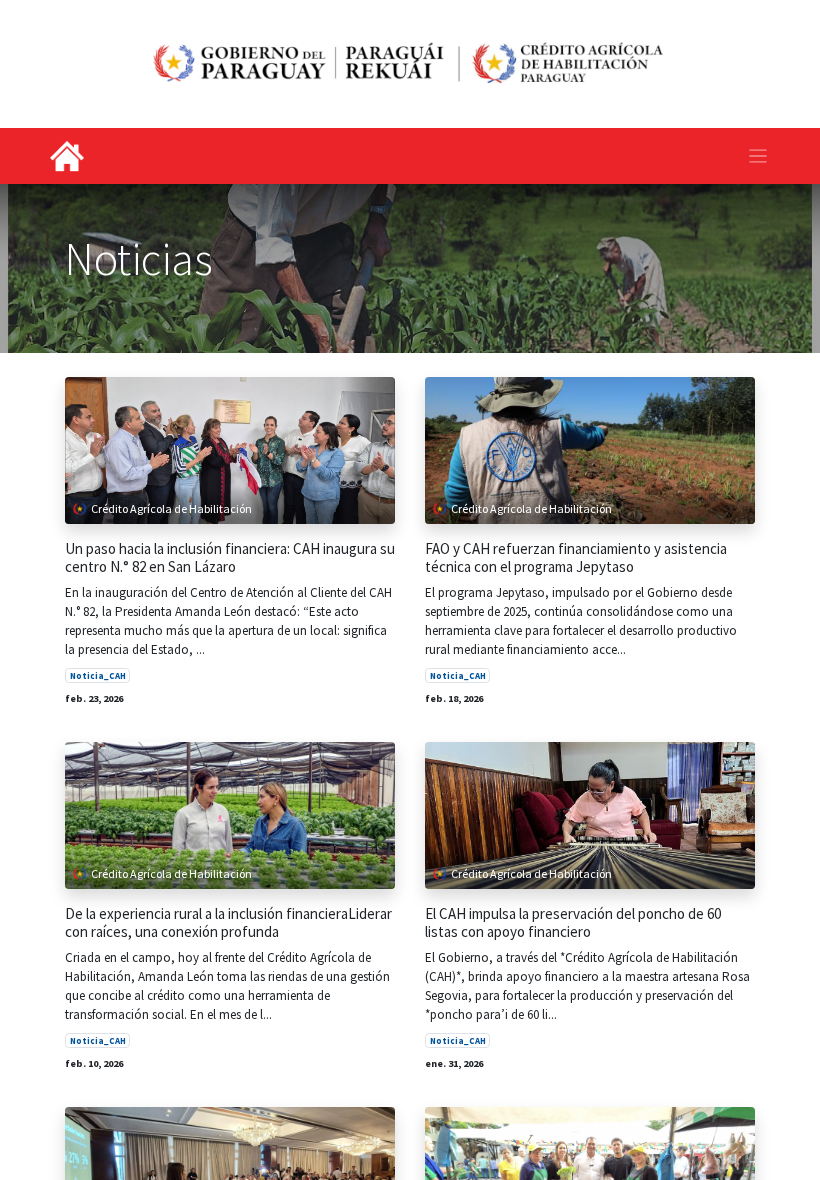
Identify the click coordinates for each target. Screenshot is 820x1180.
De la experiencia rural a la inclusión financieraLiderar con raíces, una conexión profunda (228, 923)
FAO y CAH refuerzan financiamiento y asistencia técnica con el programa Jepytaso (576, 558)
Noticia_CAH (98, 675)
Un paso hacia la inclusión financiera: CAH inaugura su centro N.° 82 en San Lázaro (230, 558)
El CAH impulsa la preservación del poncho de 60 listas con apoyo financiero (573, 923)
